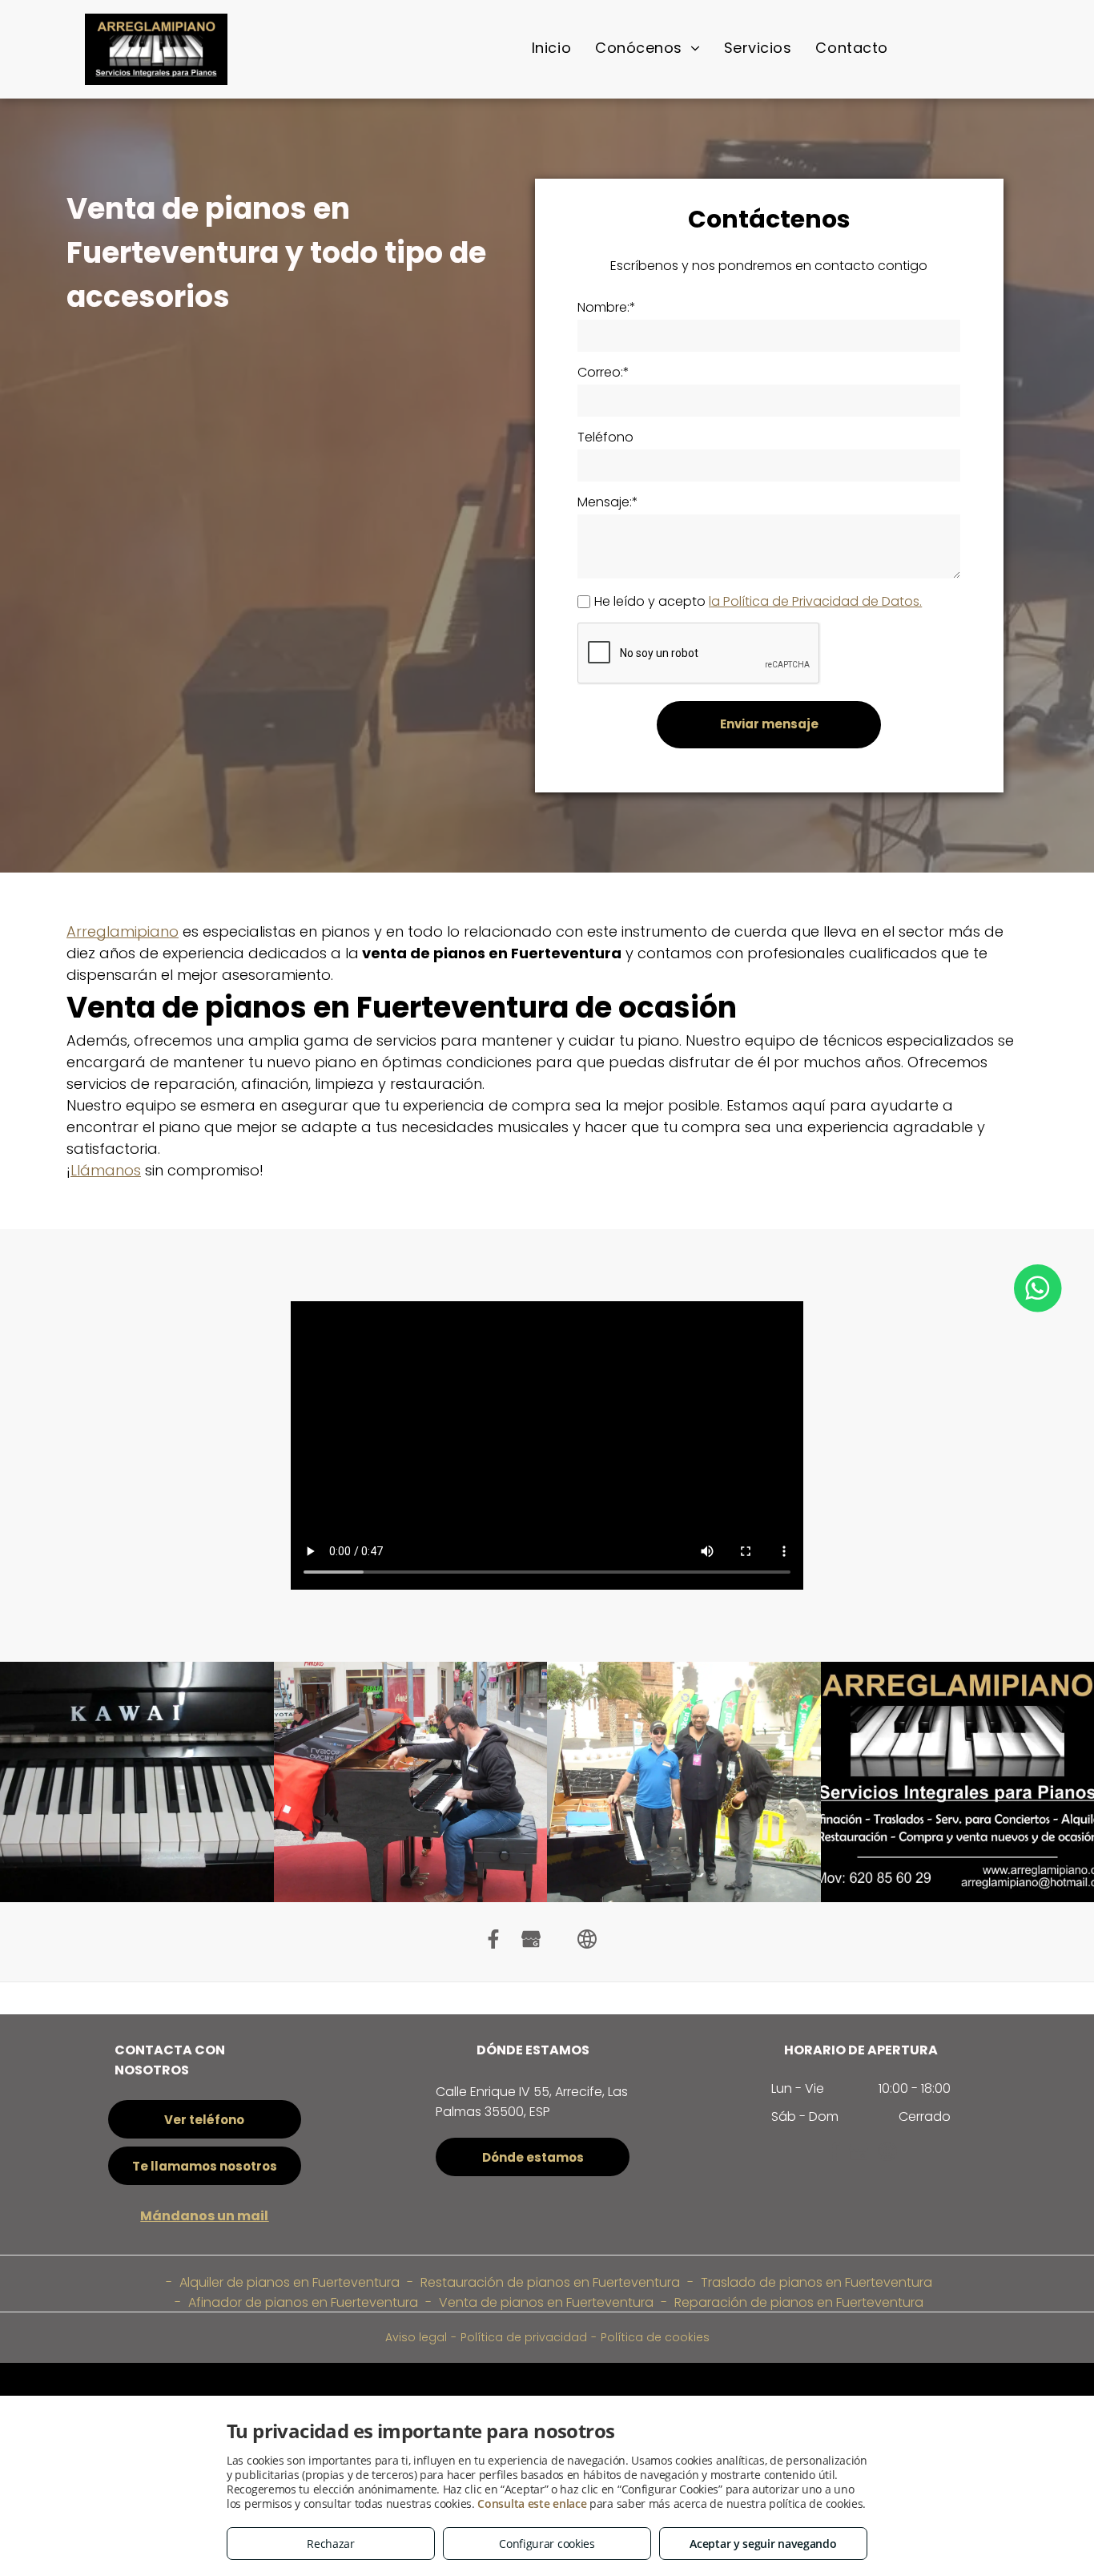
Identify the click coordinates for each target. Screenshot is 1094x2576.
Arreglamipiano (123, 931)
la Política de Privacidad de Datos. (815, 601)
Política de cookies (655, 2337)
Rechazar (331, 2544)
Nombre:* (607, 307)
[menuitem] (551, 48)
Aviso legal (416, 2337)
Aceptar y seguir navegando (763, 2544)
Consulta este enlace (532, 2503)
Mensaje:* (608, 502)
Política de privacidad (524, 2337)
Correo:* (603, 372)
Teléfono (605, 437)
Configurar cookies (547, 2544)
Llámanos (106, 1170)
